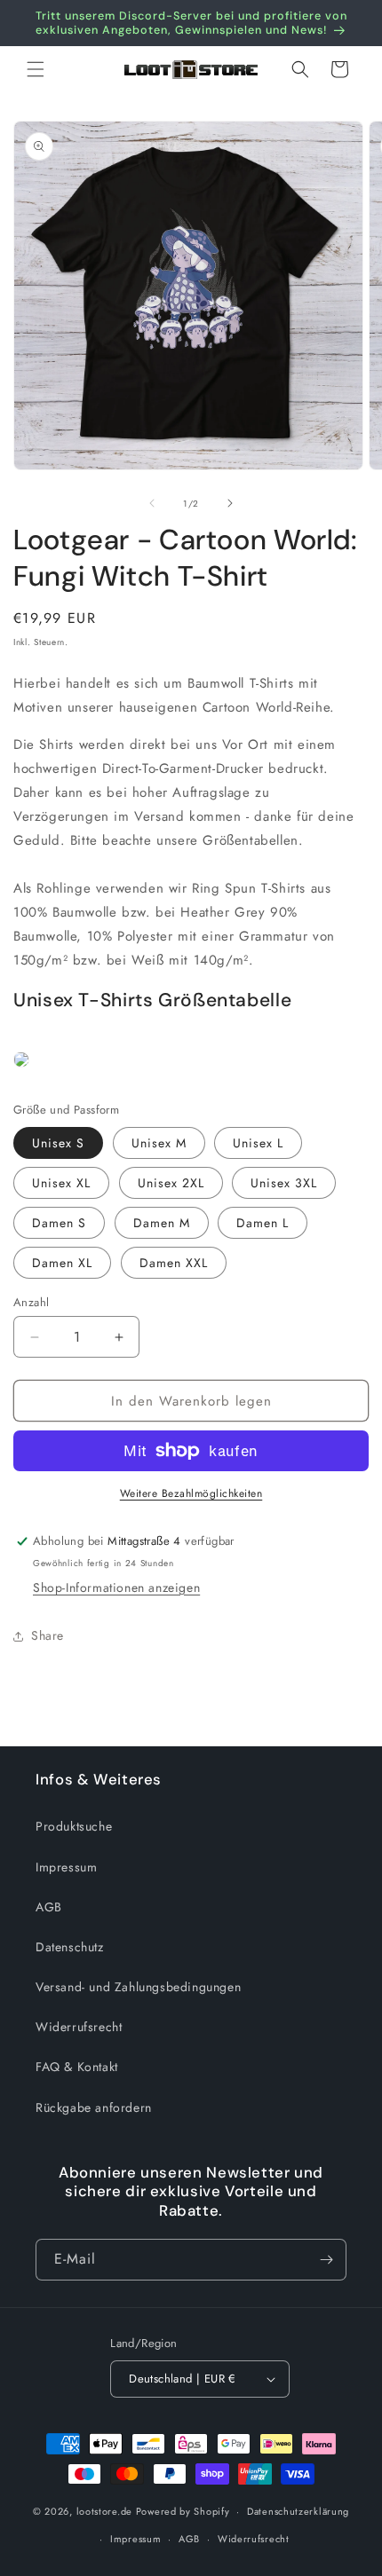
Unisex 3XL (284, 1183)
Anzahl (31, 1302)
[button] (36, 69)
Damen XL (62, 1263)
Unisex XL (61, 1183)
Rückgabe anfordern (94, 2107)
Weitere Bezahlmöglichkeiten (191, 1493)
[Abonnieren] (326, 2260)
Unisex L (258, 1143)
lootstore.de (104, 2511)
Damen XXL (174, 1263)
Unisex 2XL (171, 1183)
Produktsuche (74, 1826)
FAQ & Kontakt (77, 2067)
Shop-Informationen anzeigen (116, 1587)
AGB (49, 1907)
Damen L (263, 1223)
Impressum (66, 1867)
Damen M (162, 1223)
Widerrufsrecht (79, 2027)
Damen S (59, 1223)
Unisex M (159, 1143)
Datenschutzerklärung (298, 2511)
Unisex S (58, 1143)
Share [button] (48, 1635)
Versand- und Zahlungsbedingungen (138, 1987)
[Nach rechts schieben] (230, 503)
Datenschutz (70, 1947)
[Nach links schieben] (152, 503)
